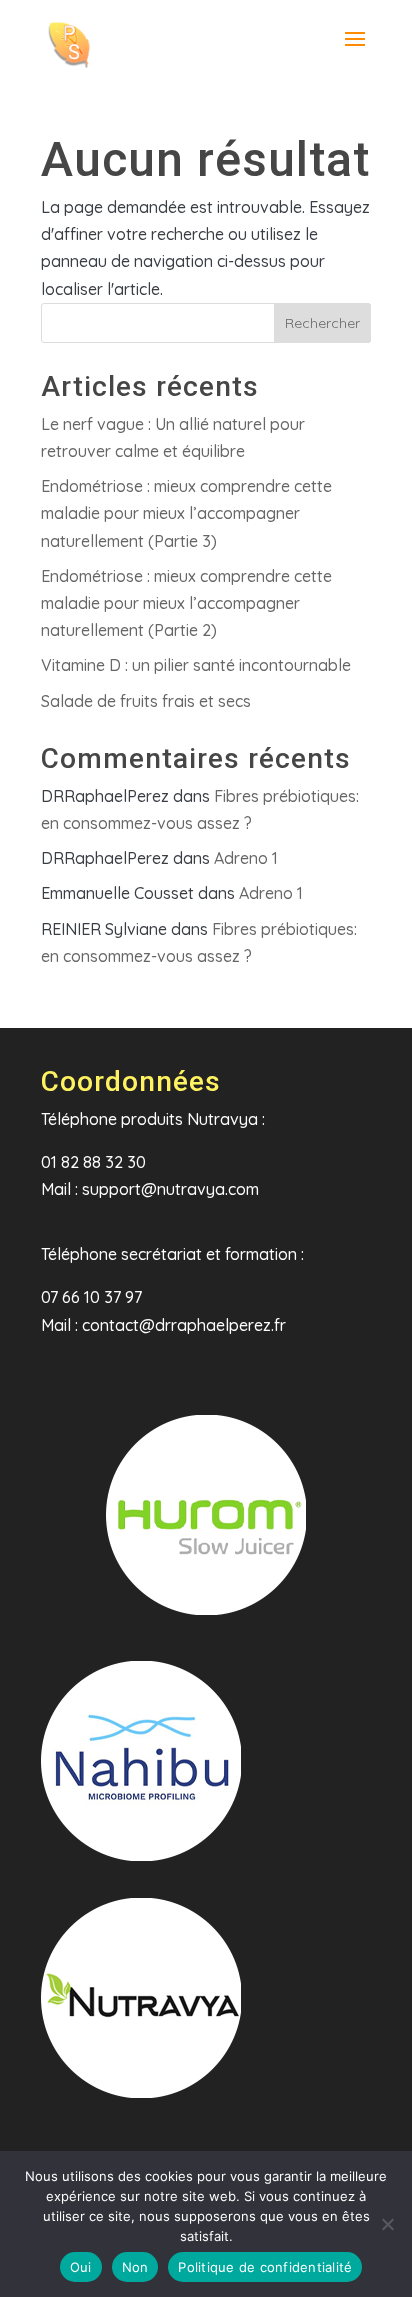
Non (135, 2267)
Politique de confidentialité (265, 2267)
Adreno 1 (246, 858)
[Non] (387, 2224)
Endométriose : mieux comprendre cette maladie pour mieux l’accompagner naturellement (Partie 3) (186, 513)
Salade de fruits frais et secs (146, 701)
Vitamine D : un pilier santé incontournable (196, 665)
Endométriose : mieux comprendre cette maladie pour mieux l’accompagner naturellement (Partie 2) (186, 603)
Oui (81, 2267)
